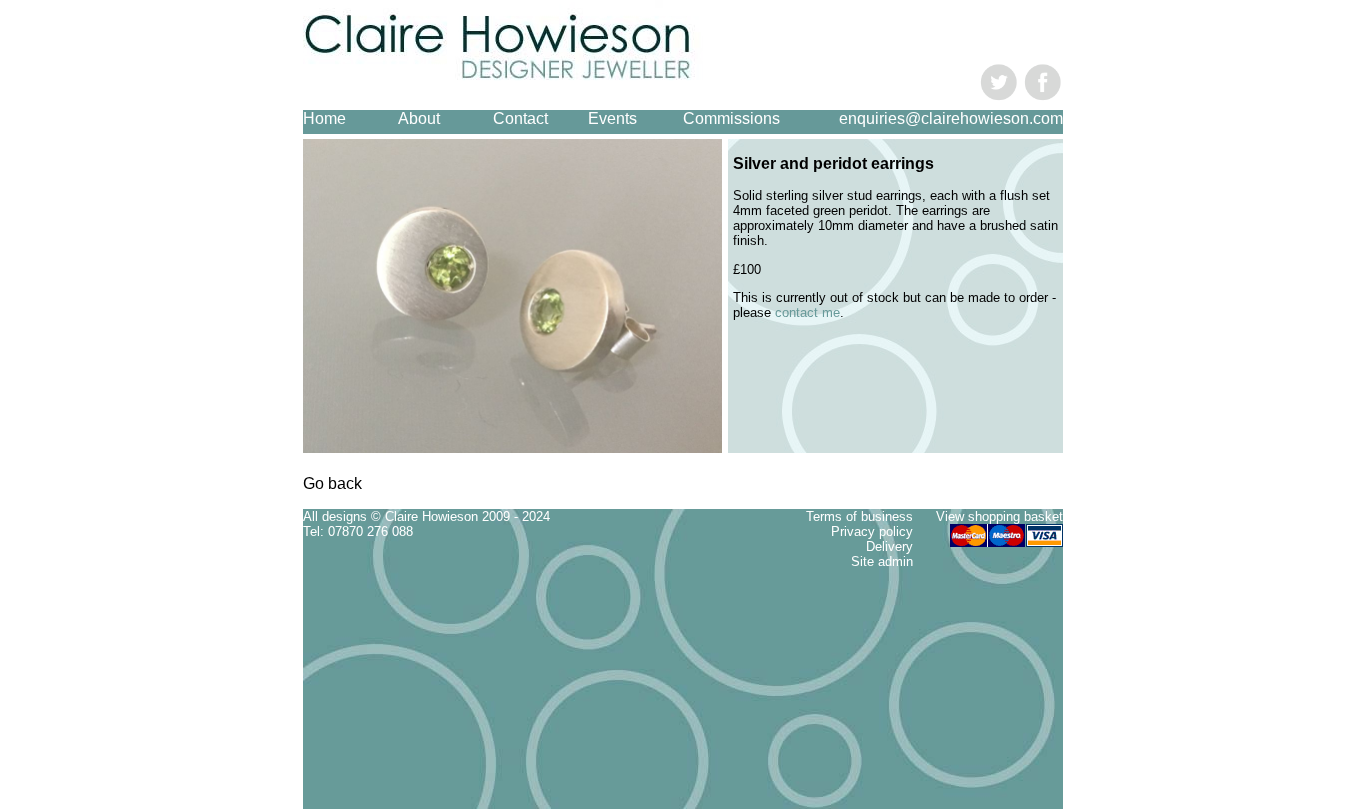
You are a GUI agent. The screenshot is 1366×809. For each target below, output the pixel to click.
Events (612, 118)
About (419, 118)
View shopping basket (999, 516)
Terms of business (859, 516)
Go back (332, 483)
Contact (520, 118)
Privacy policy (872, 531)
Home (324, 118)
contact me (807, 312)
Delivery (889, 546)
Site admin (882, 561)
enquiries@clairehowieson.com (951, 118)
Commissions (731, 118)
